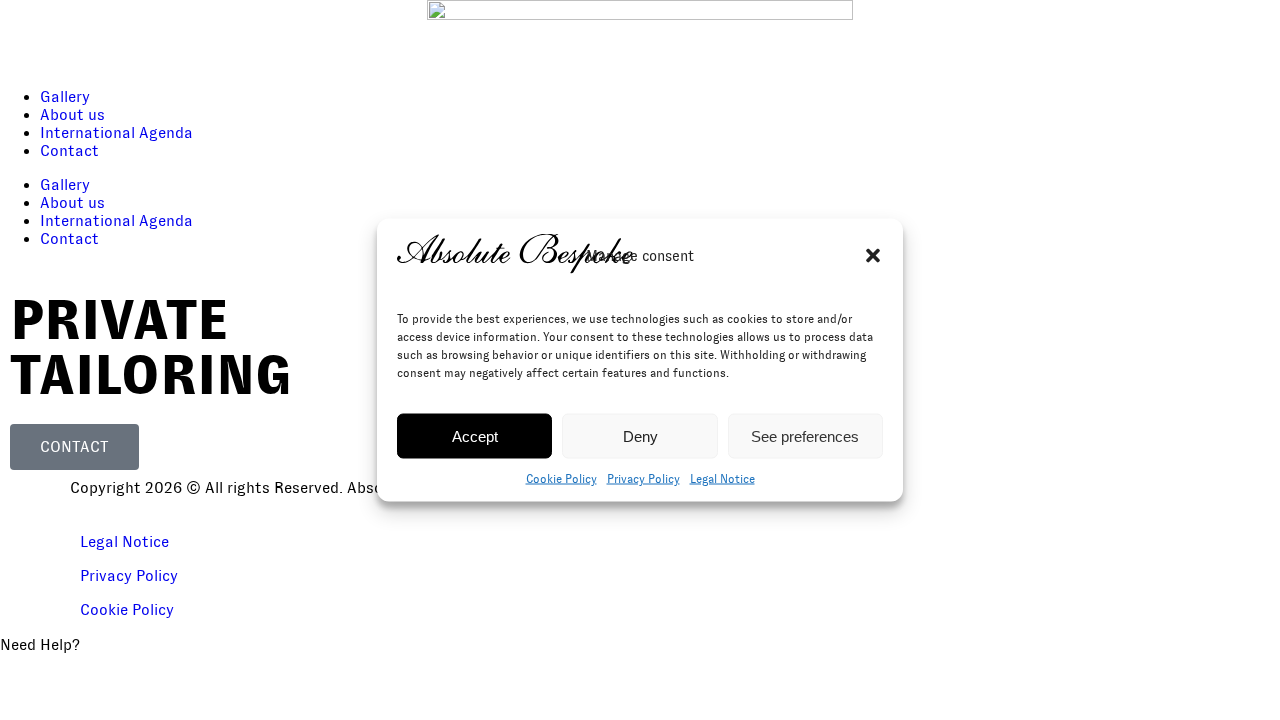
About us (72, 115)
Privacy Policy (643, 479)
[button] (873, 256)
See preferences (805, 435)
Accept (475, 435)
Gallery (65, 97)
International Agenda (116, 133)
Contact (69, 151)
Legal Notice (722, 479)
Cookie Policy (561, 479)
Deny (640, 435)
